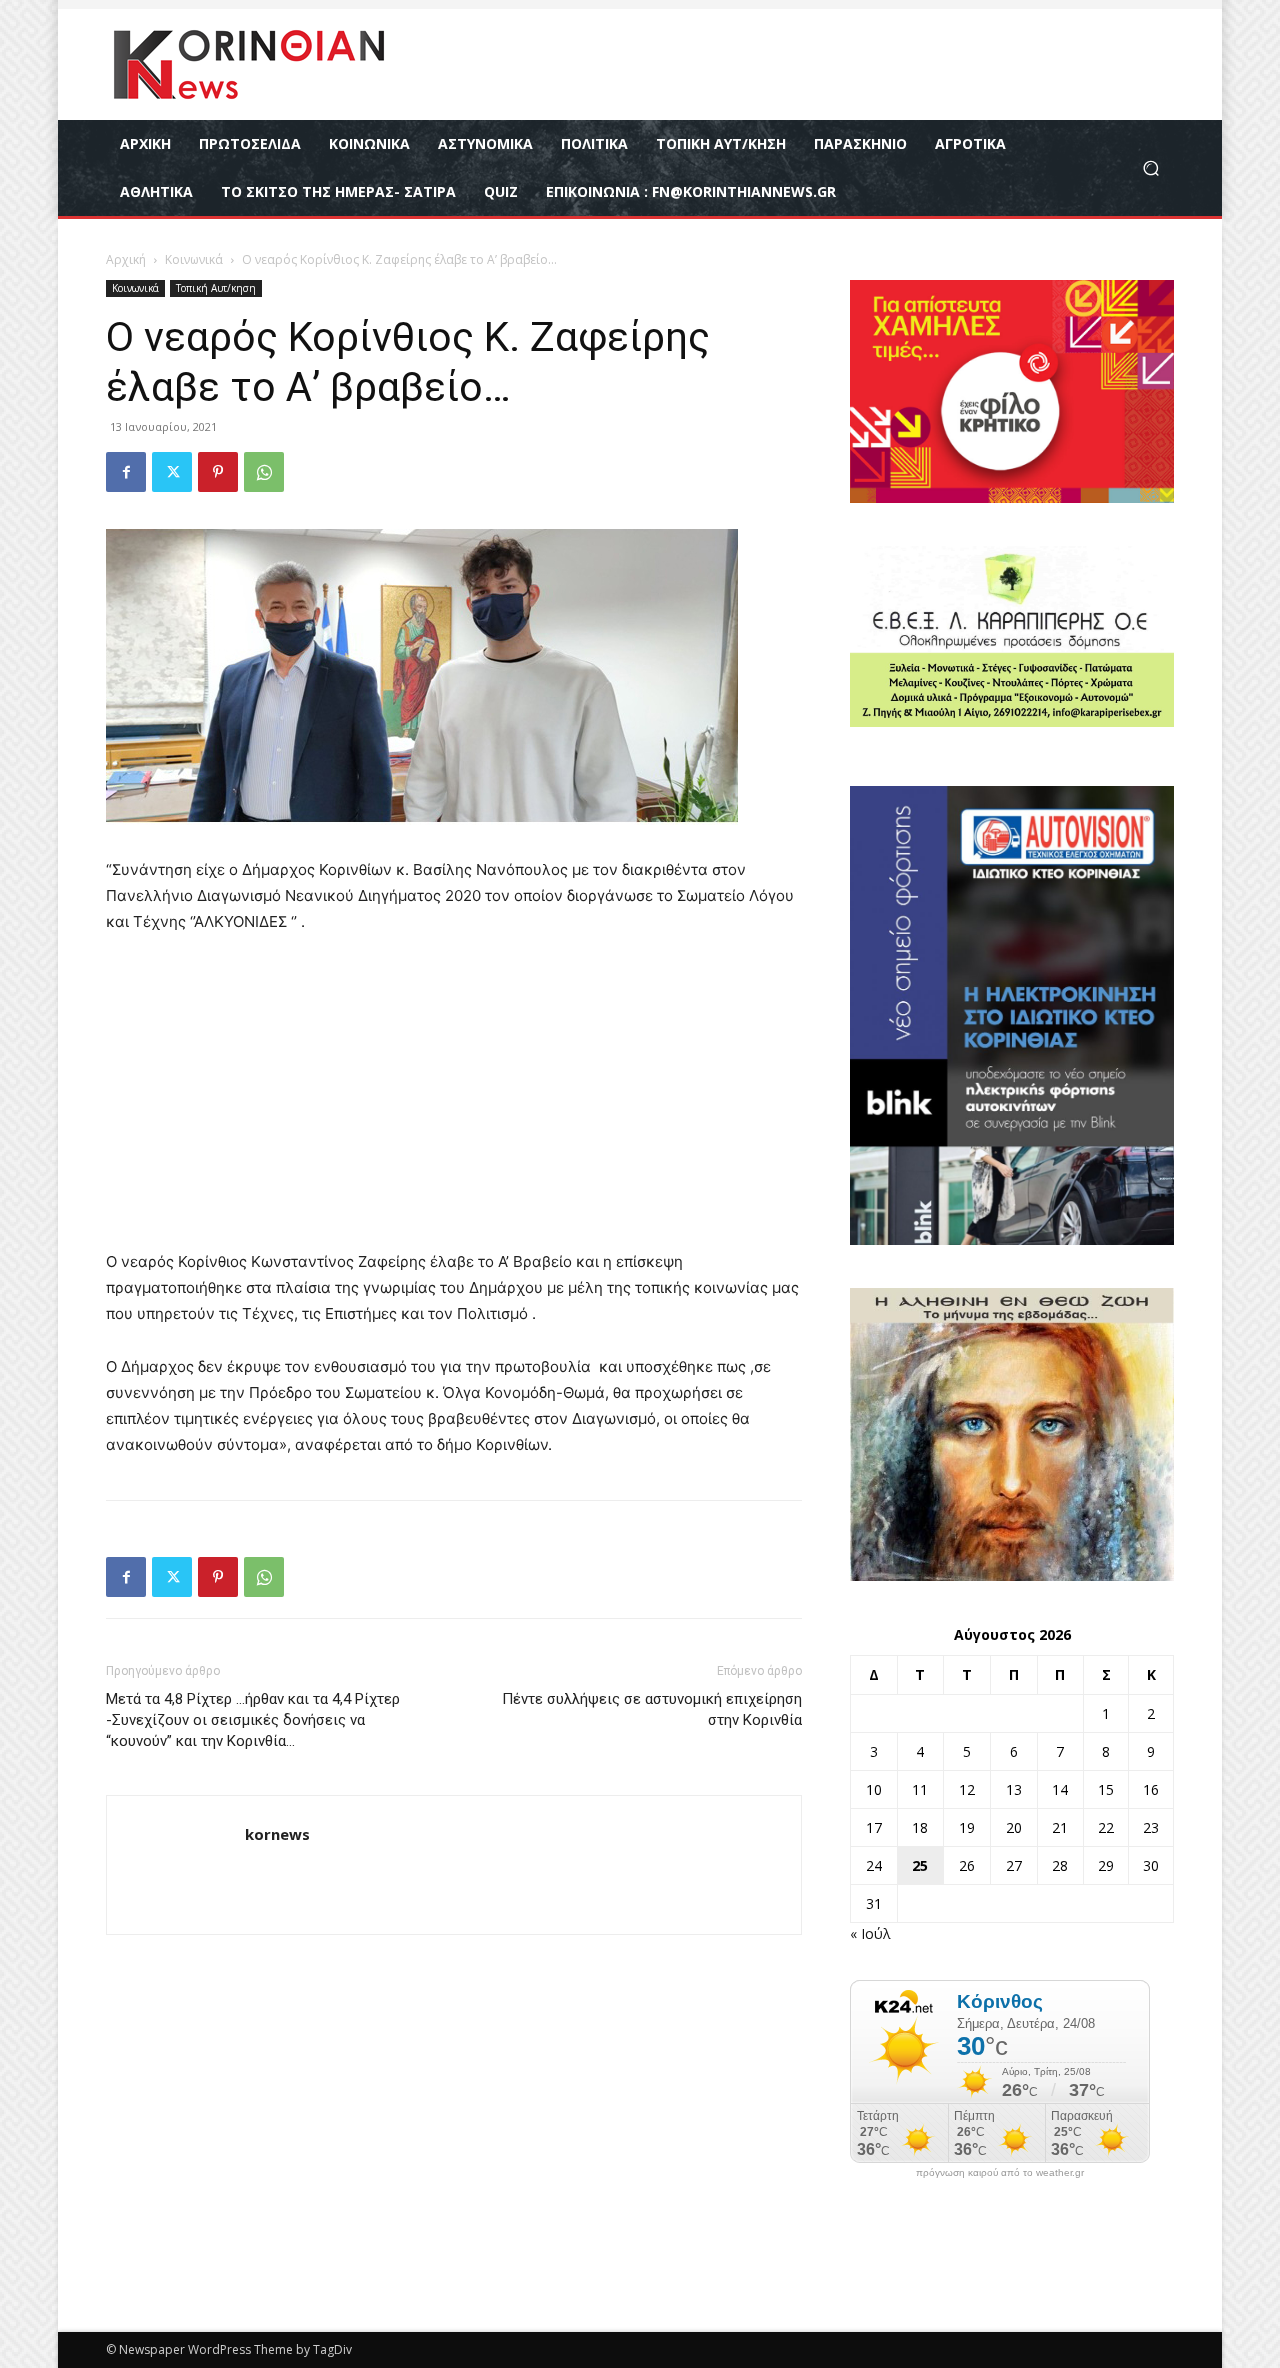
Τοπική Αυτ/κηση (216, 288)
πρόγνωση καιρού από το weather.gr (1000, 2173)
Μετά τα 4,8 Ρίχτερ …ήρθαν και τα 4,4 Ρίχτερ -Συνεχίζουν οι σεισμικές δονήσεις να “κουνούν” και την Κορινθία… (253, 1720)
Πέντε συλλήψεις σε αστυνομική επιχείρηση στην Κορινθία (652, 1709)
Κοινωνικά (194, 259)
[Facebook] (126, 472)
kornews (277, 1834)
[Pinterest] (218, 472)
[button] (1150, 168)
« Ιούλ (870, 1933)
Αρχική (126, 259)
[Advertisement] (454, 1101)
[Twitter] (172, 472)
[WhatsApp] (264, 472)
